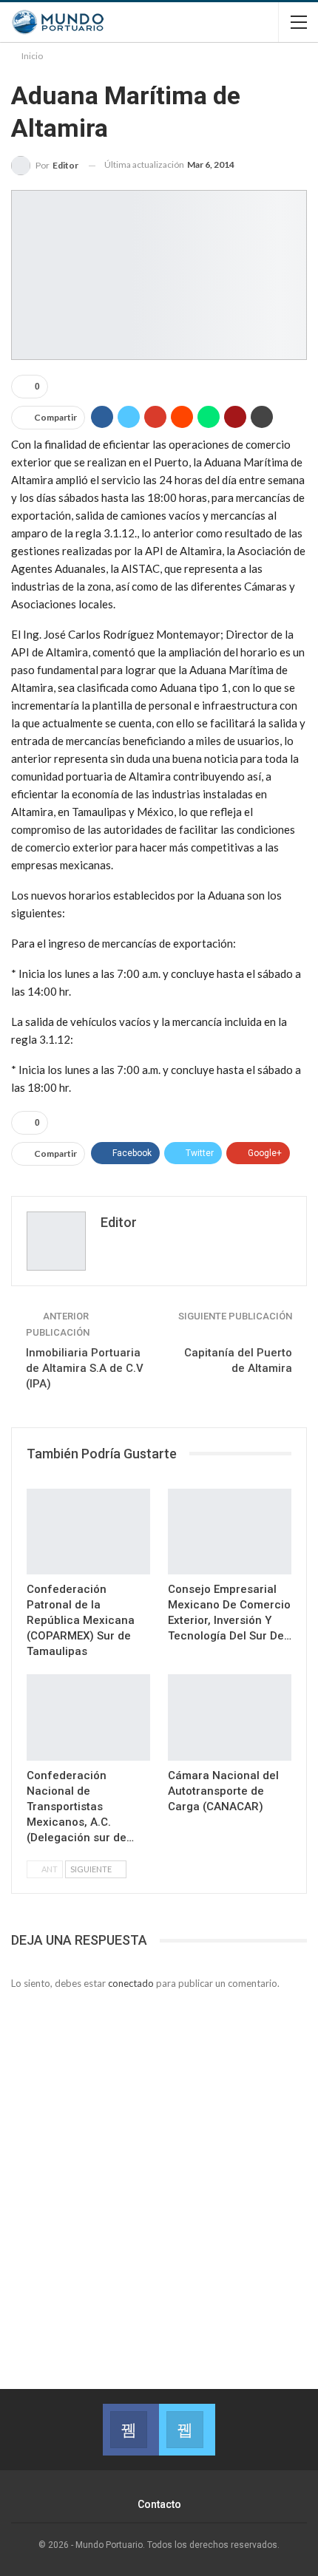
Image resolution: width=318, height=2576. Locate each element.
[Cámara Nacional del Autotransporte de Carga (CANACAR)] (230, 1717)
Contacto (159, 2504)
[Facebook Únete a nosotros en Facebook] (131, 2430)
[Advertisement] (159, 2172)
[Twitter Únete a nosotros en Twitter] (187, 2430)
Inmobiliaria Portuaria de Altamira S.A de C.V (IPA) (85, 1368)
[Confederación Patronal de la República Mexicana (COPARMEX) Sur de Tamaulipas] (88, 1532)
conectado (131, 1983)
